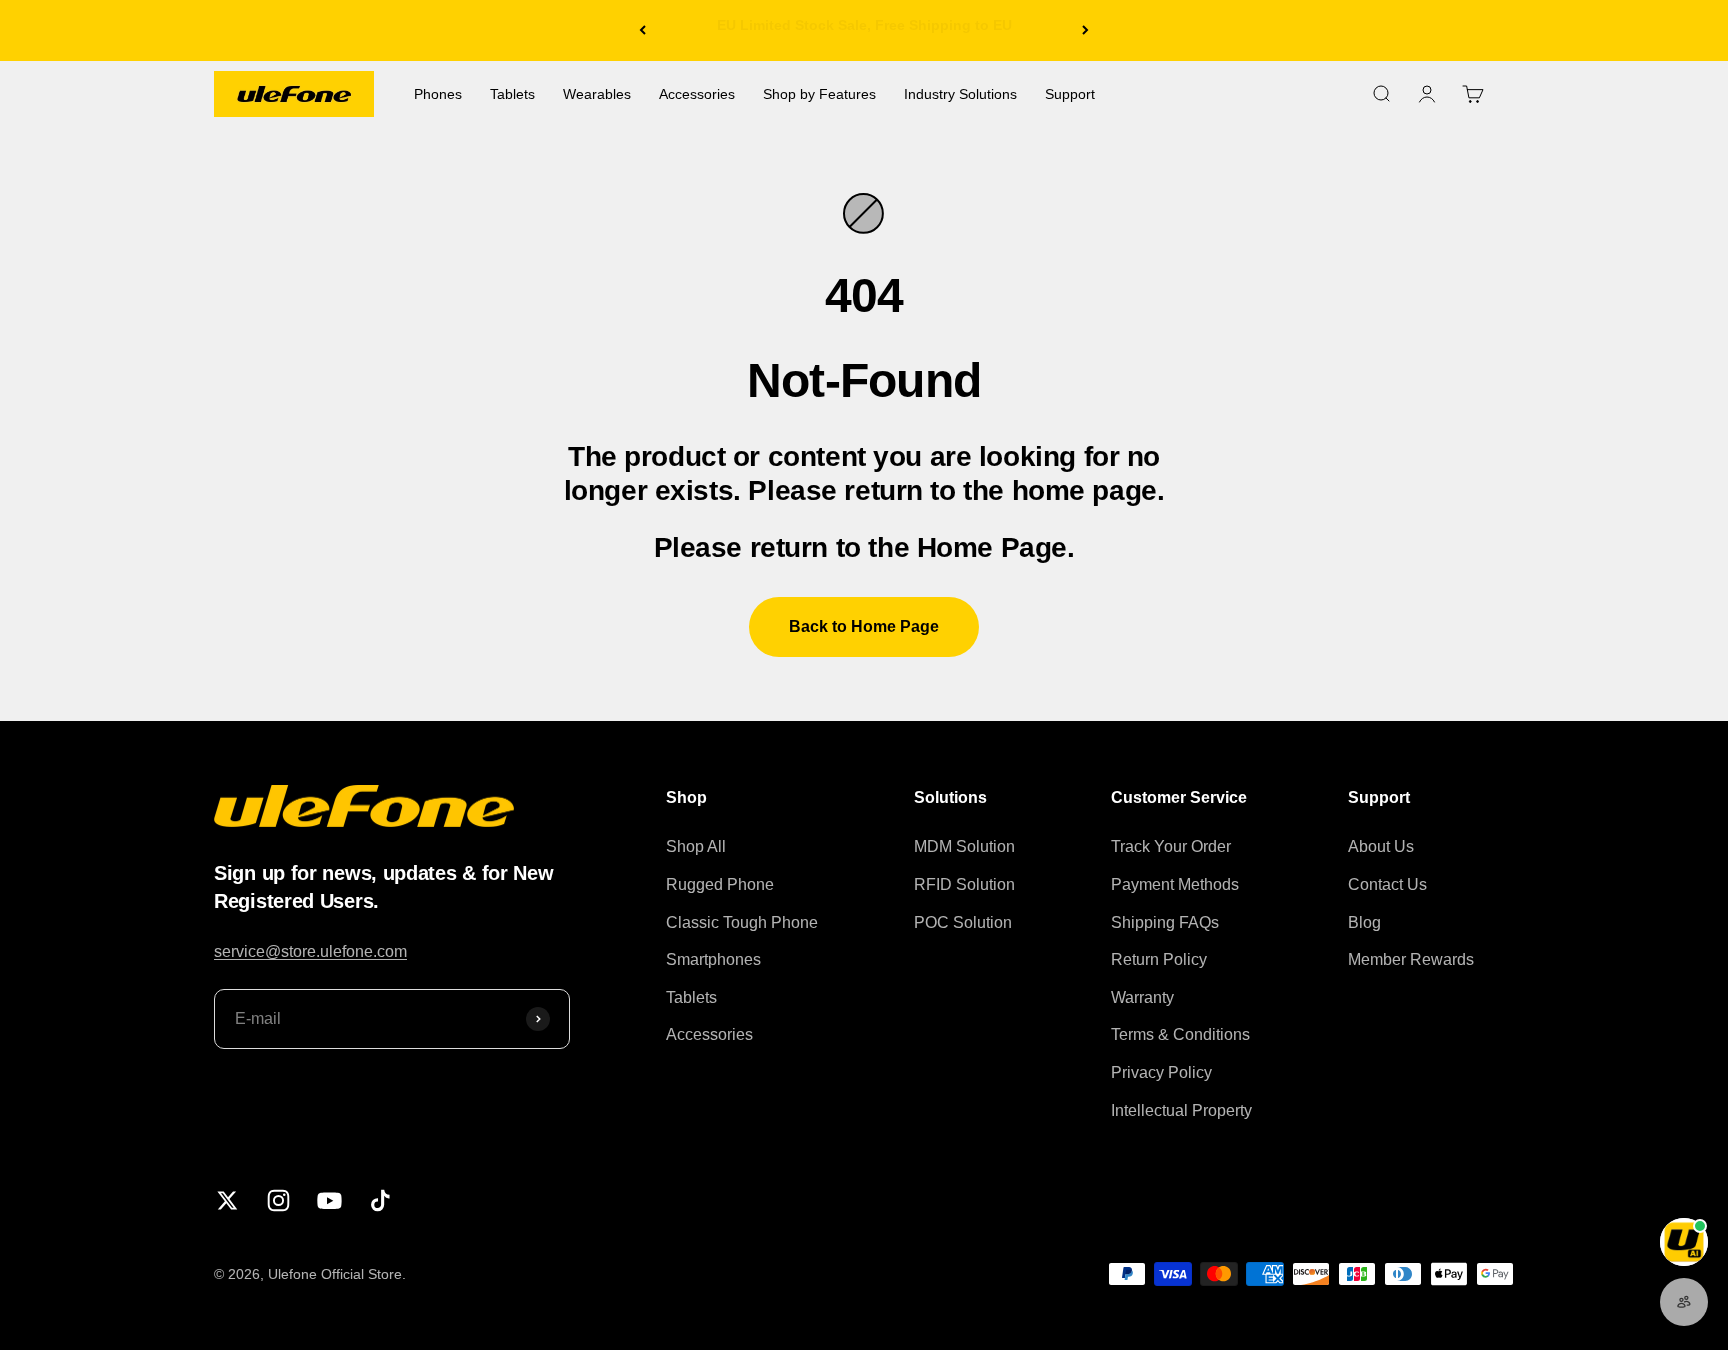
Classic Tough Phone (742, 922)
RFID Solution (964, 884)
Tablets (512, 94)
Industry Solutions (960, 94)
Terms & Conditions (1180, 1034)
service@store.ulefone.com (310, 951)
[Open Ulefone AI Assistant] (1684, 1242)
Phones (438, 94)
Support (1070, 94)
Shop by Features (819, 94)
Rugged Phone (720, 884)
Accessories (697, 94)
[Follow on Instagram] (278, 1200)
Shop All (696, 846)
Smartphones (713, 959)
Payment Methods (1175, 884)
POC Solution (963, 922)
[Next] (1085, 30)
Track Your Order (1171, 846)
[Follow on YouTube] (329, 1200)
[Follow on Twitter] (227, 1200)
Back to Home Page (864, 626)
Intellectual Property (1181, 1110)
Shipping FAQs (1165, 922)
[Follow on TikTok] (380, 1200)
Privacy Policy (1161, 1072)
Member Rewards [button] (1411, 959)
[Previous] (642, 30)
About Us (1381, 846)
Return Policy (1159, 959)
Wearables (597, 94)
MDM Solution (964, 846)
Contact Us (1387, 884)
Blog (1364, 922)
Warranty (1142, 997)
